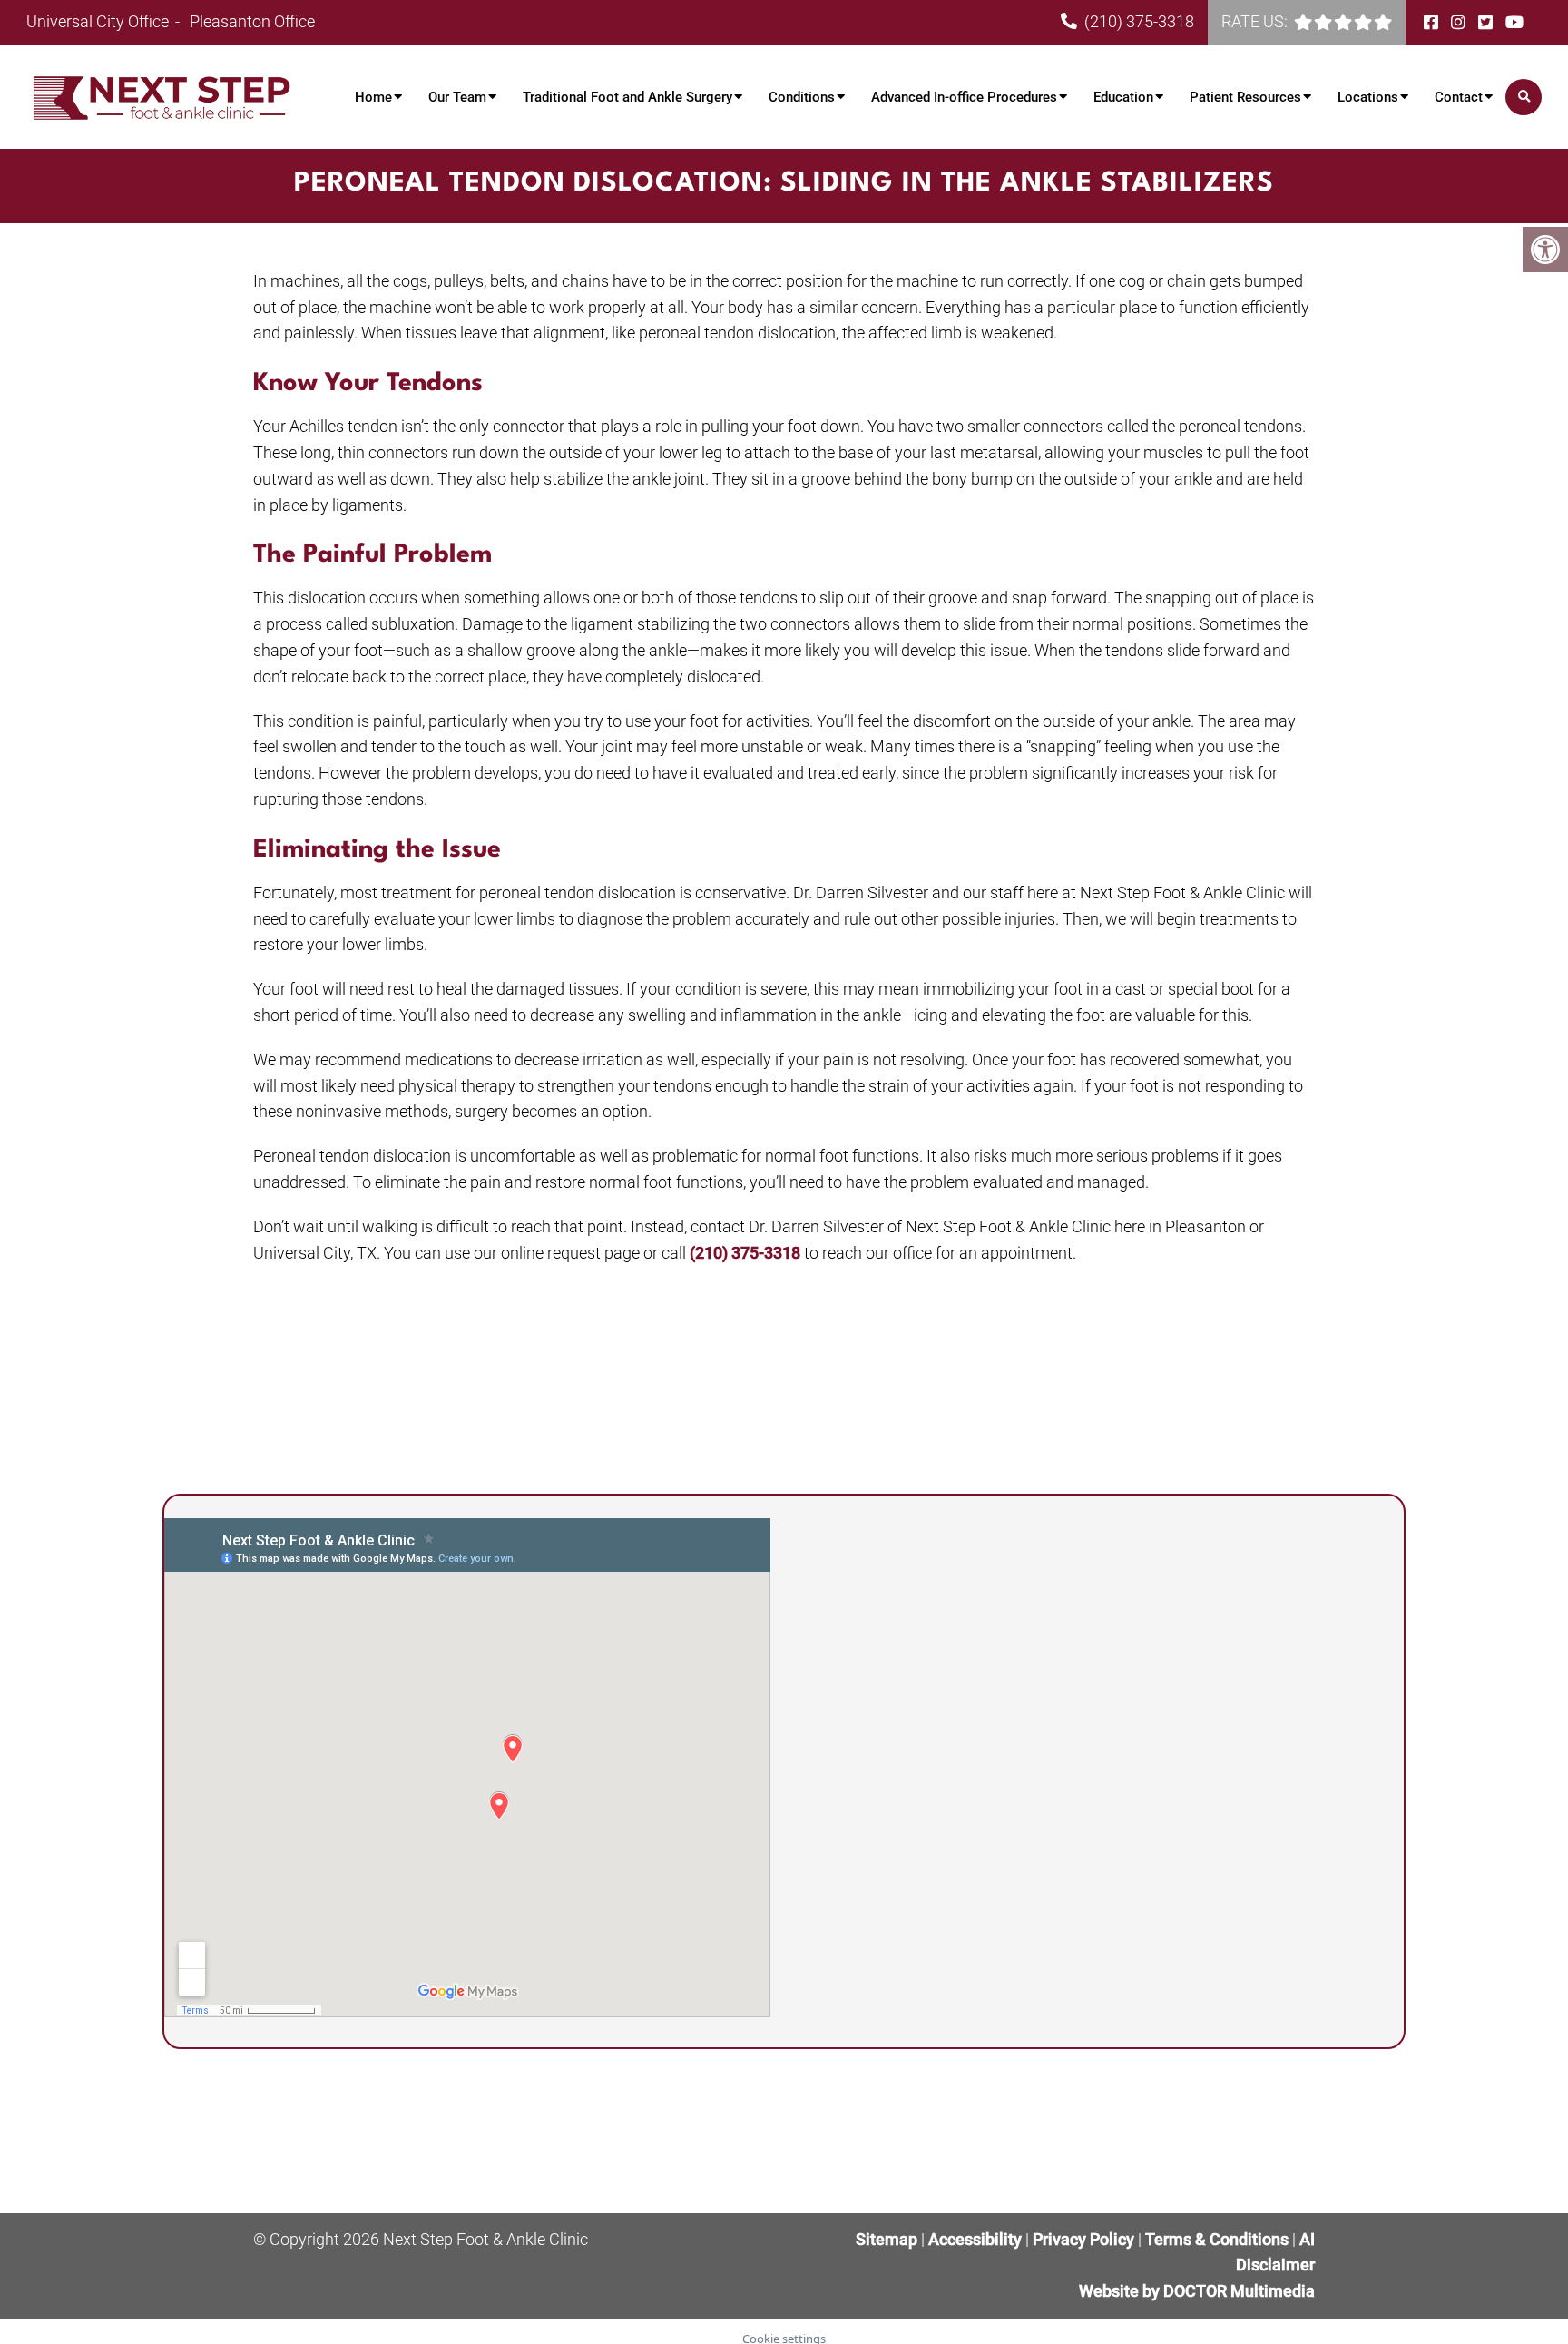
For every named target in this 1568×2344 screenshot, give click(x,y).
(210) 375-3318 (1139, 21)
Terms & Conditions (1219, 2239)
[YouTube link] (1514, 22)
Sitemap (887, 2239)
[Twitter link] (1487, 22)
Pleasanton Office (252, 21)
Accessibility (975, 2239)
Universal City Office (99, 21)
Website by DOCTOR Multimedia (1197, 2291)
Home (373, 97)
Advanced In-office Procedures (964, 97)
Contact (1459, 97)
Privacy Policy (1085, 2239)
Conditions (802, 97)
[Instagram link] (1460, 22)
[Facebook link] (1433, 22)
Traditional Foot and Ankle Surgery (627, 97)
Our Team (457, 97)
